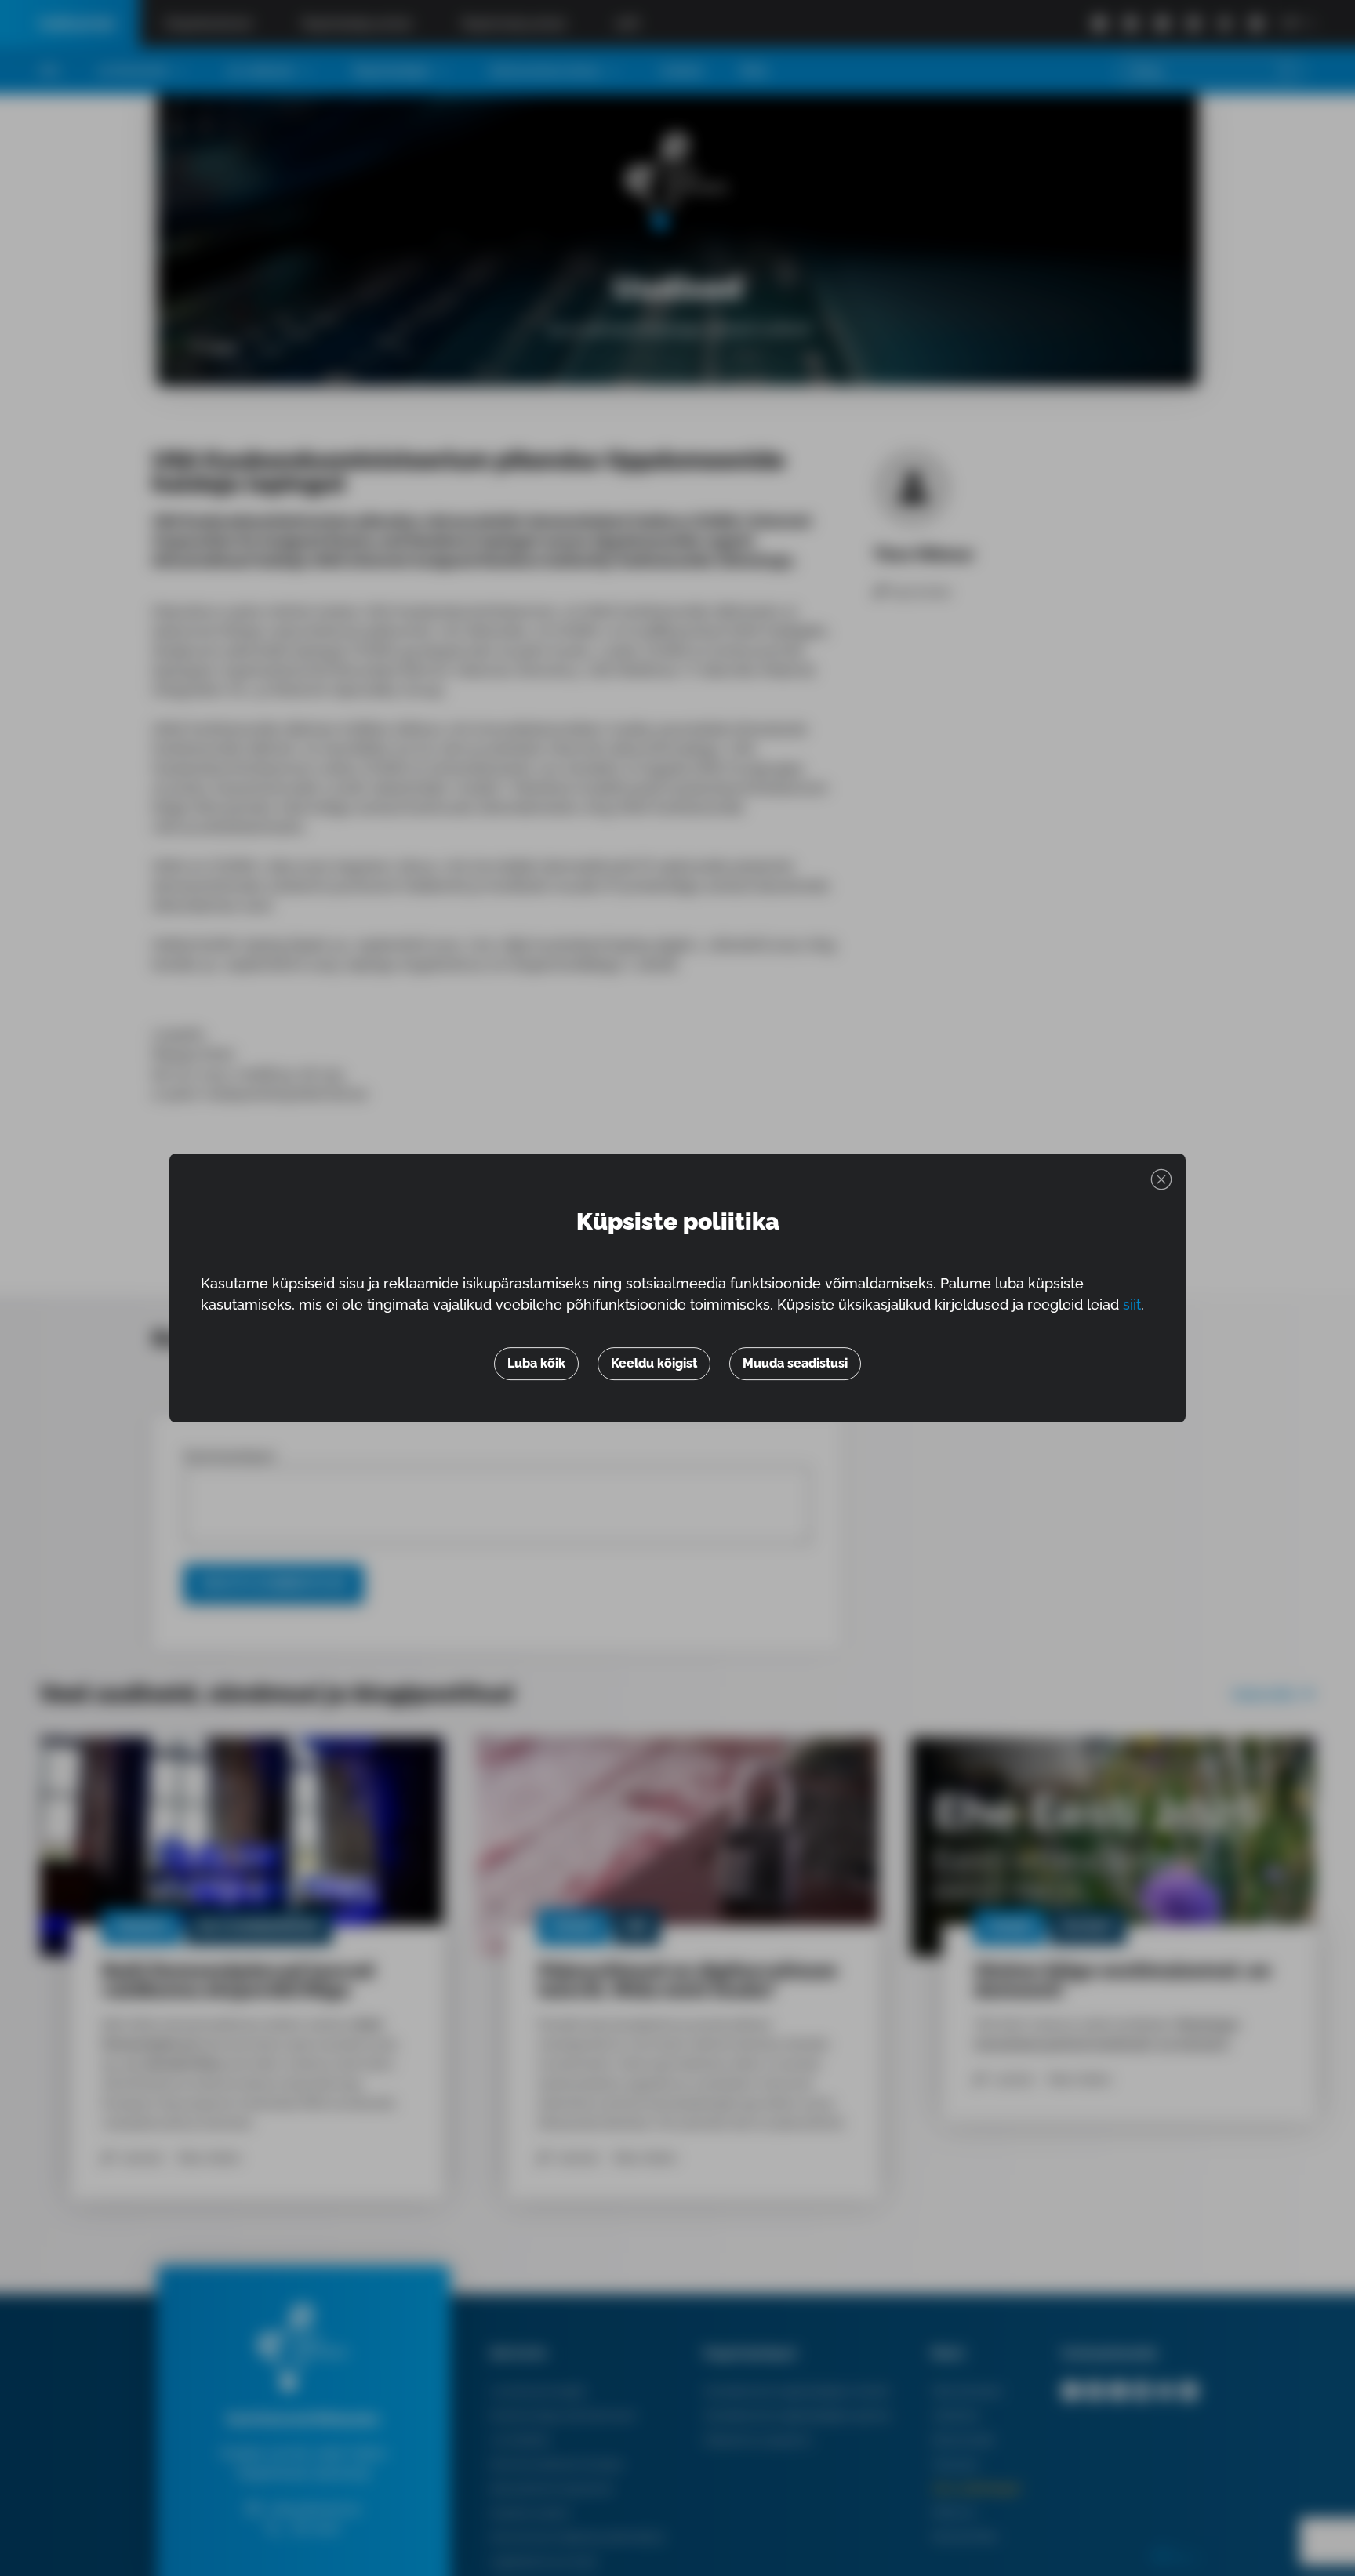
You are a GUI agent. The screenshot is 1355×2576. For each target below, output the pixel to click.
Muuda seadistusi (795, 1363)
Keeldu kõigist (654, 1363)
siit (1132, 1305)
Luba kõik (536, 1363)
